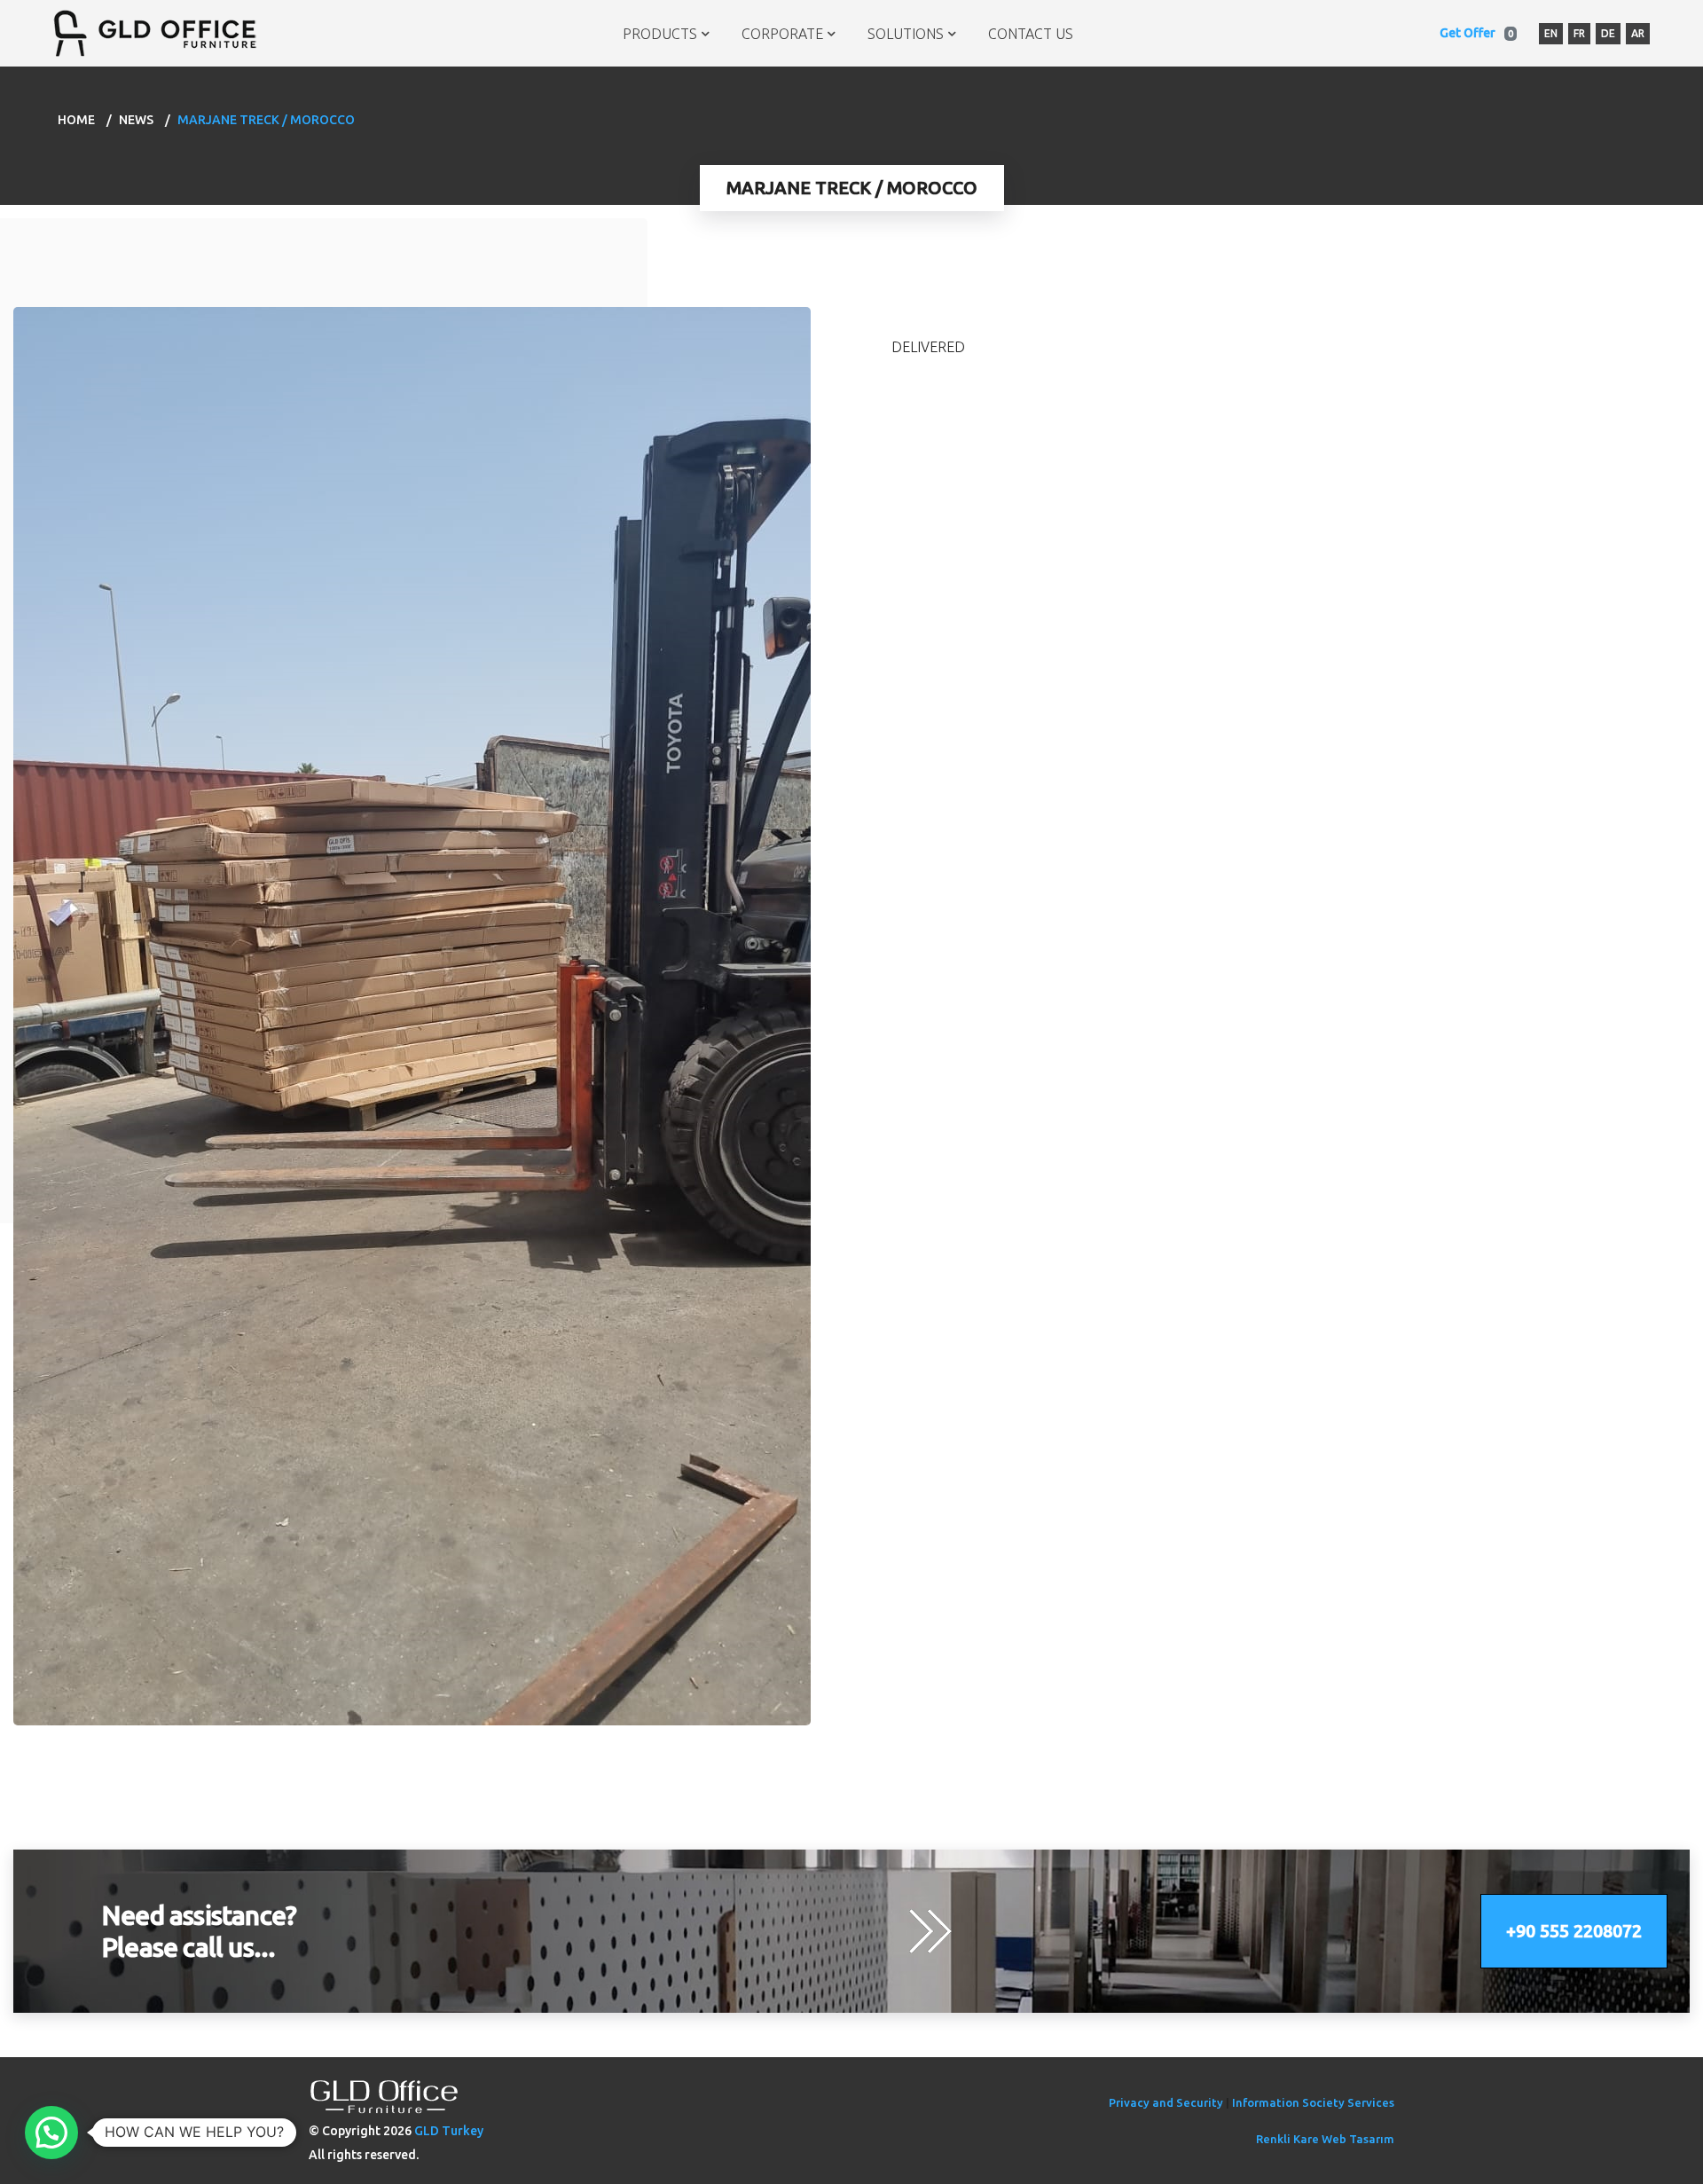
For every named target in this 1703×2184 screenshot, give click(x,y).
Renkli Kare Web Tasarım (1325, 2139)
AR (1638, 33)
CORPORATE (782, 34)
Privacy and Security (1166, 2102)
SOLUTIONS (906, 34)
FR (1579, 33)
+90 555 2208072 (1574, 1931)
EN (1551, 33)
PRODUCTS (660, 34)
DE (1608, 33)
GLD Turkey (449, 2131)
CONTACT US (1031, 34)
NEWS (136, 120)
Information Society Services (1313, 2102)
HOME (76, 120)
